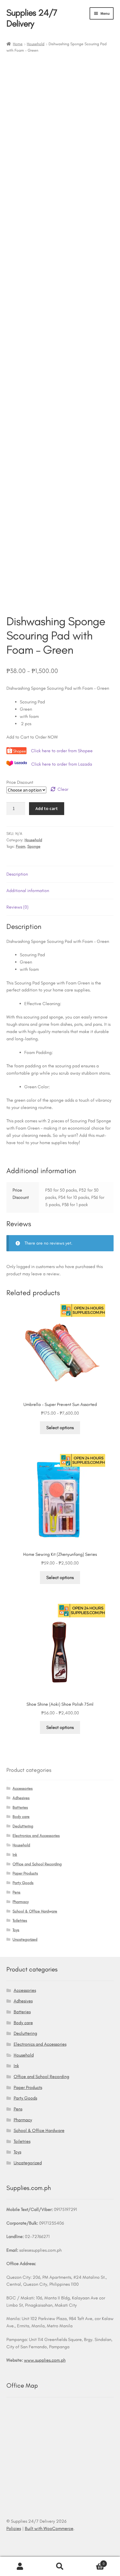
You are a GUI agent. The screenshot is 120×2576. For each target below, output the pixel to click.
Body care (21, 1817)
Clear (63, 789)
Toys (16, 1930)
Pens (16, 1892)
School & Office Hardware (35, 1911)
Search (60, 2567)
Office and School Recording (37, 1864)
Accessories (23, 1788)
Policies (14, 2528)
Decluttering (23, 1826)
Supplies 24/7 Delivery (32, 18)
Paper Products (25, 1873)
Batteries (20, 1807)
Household (36, 44)
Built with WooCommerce (49, 2528)
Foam (21, 846)
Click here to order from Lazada (62, 764)
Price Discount (20, 782)
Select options (60, 1428)
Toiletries (20, 1920)
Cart (92, 2562)
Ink (15, 1855)
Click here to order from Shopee (62, 751)
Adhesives (21, 1798)
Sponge (34, 846)
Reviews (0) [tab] (17, 907)
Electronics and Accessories (36, 1836)
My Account (20, 2567)
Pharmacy (21, 1902)
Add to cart (47, 808)
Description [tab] (17, 874)
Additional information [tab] (28, 891)
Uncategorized (25, 1939)
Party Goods (23, 1883)
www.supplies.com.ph (45, 2360)
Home (18, 44)
